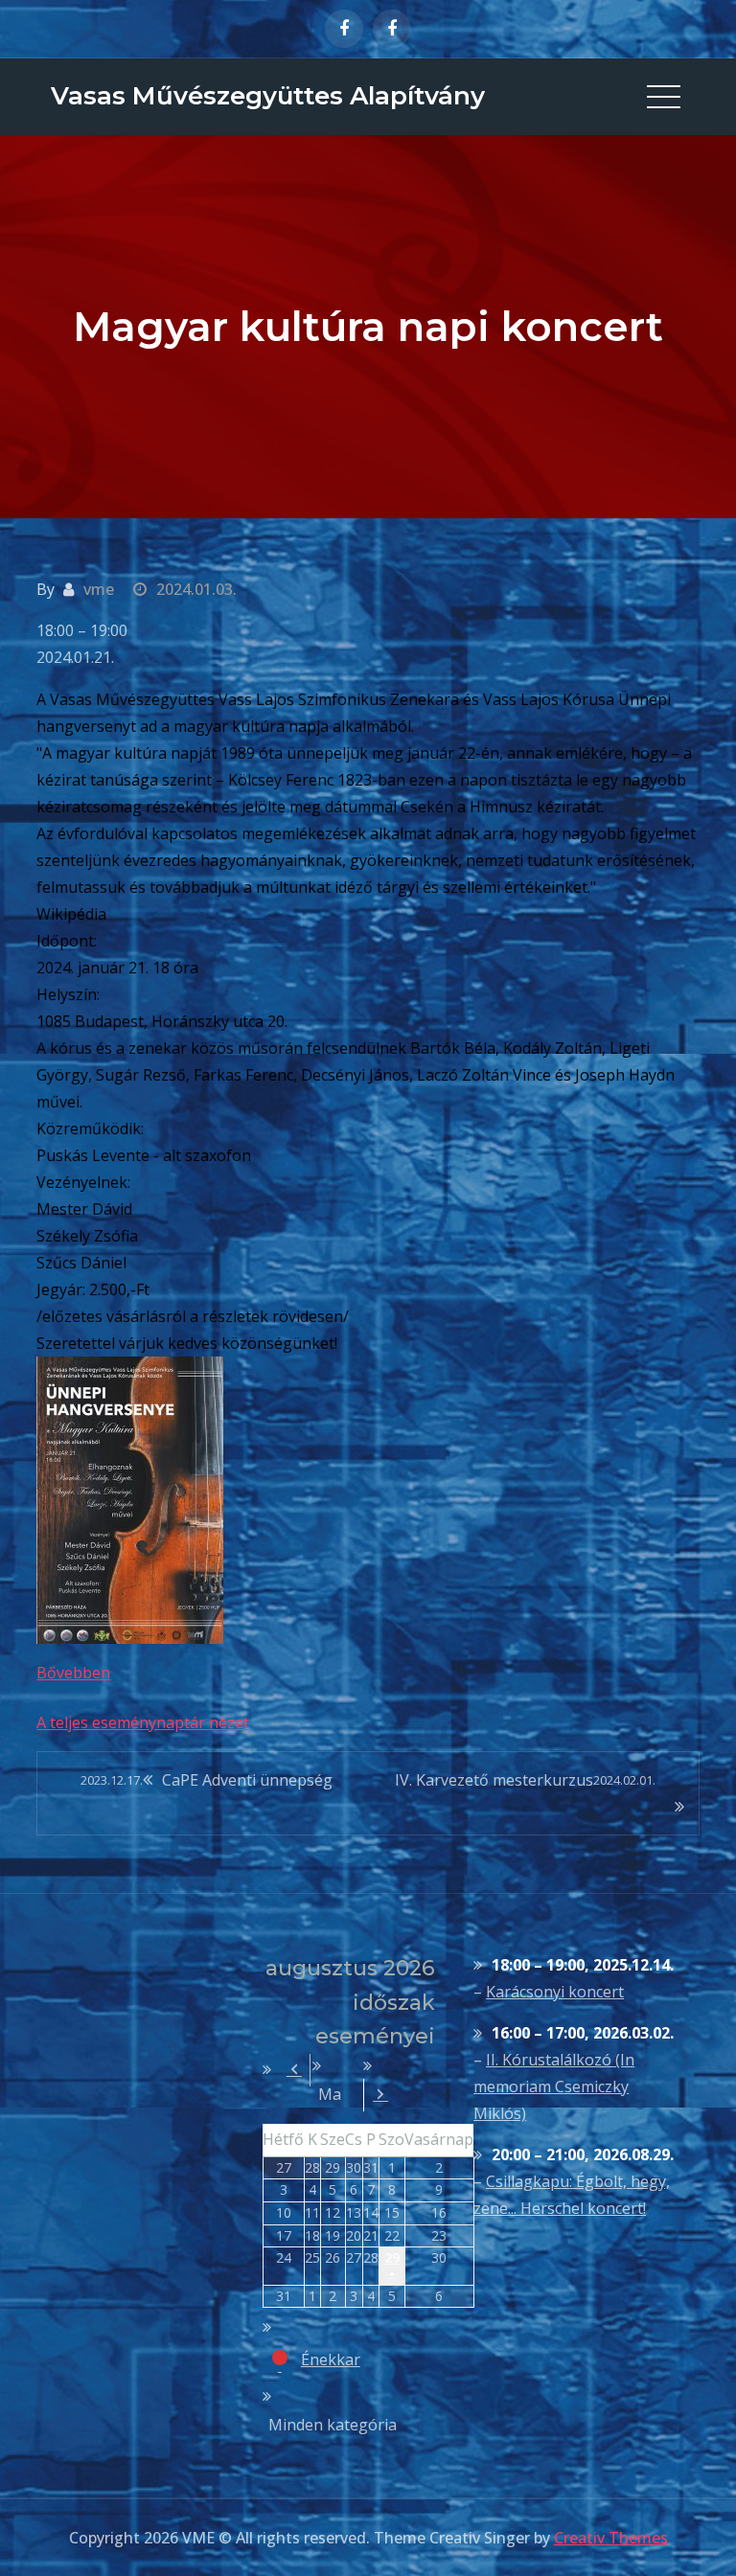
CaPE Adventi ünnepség (207, 1780)
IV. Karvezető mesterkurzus (525, 1780)
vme (99, 589)
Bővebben (73, 1673)
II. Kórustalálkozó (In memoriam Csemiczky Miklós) (554, 2086)
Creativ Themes (611, 2538)
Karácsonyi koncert (555, 1992)
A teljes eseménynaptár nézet (143, 1722)
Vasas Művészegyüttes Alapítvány (268, 96)
